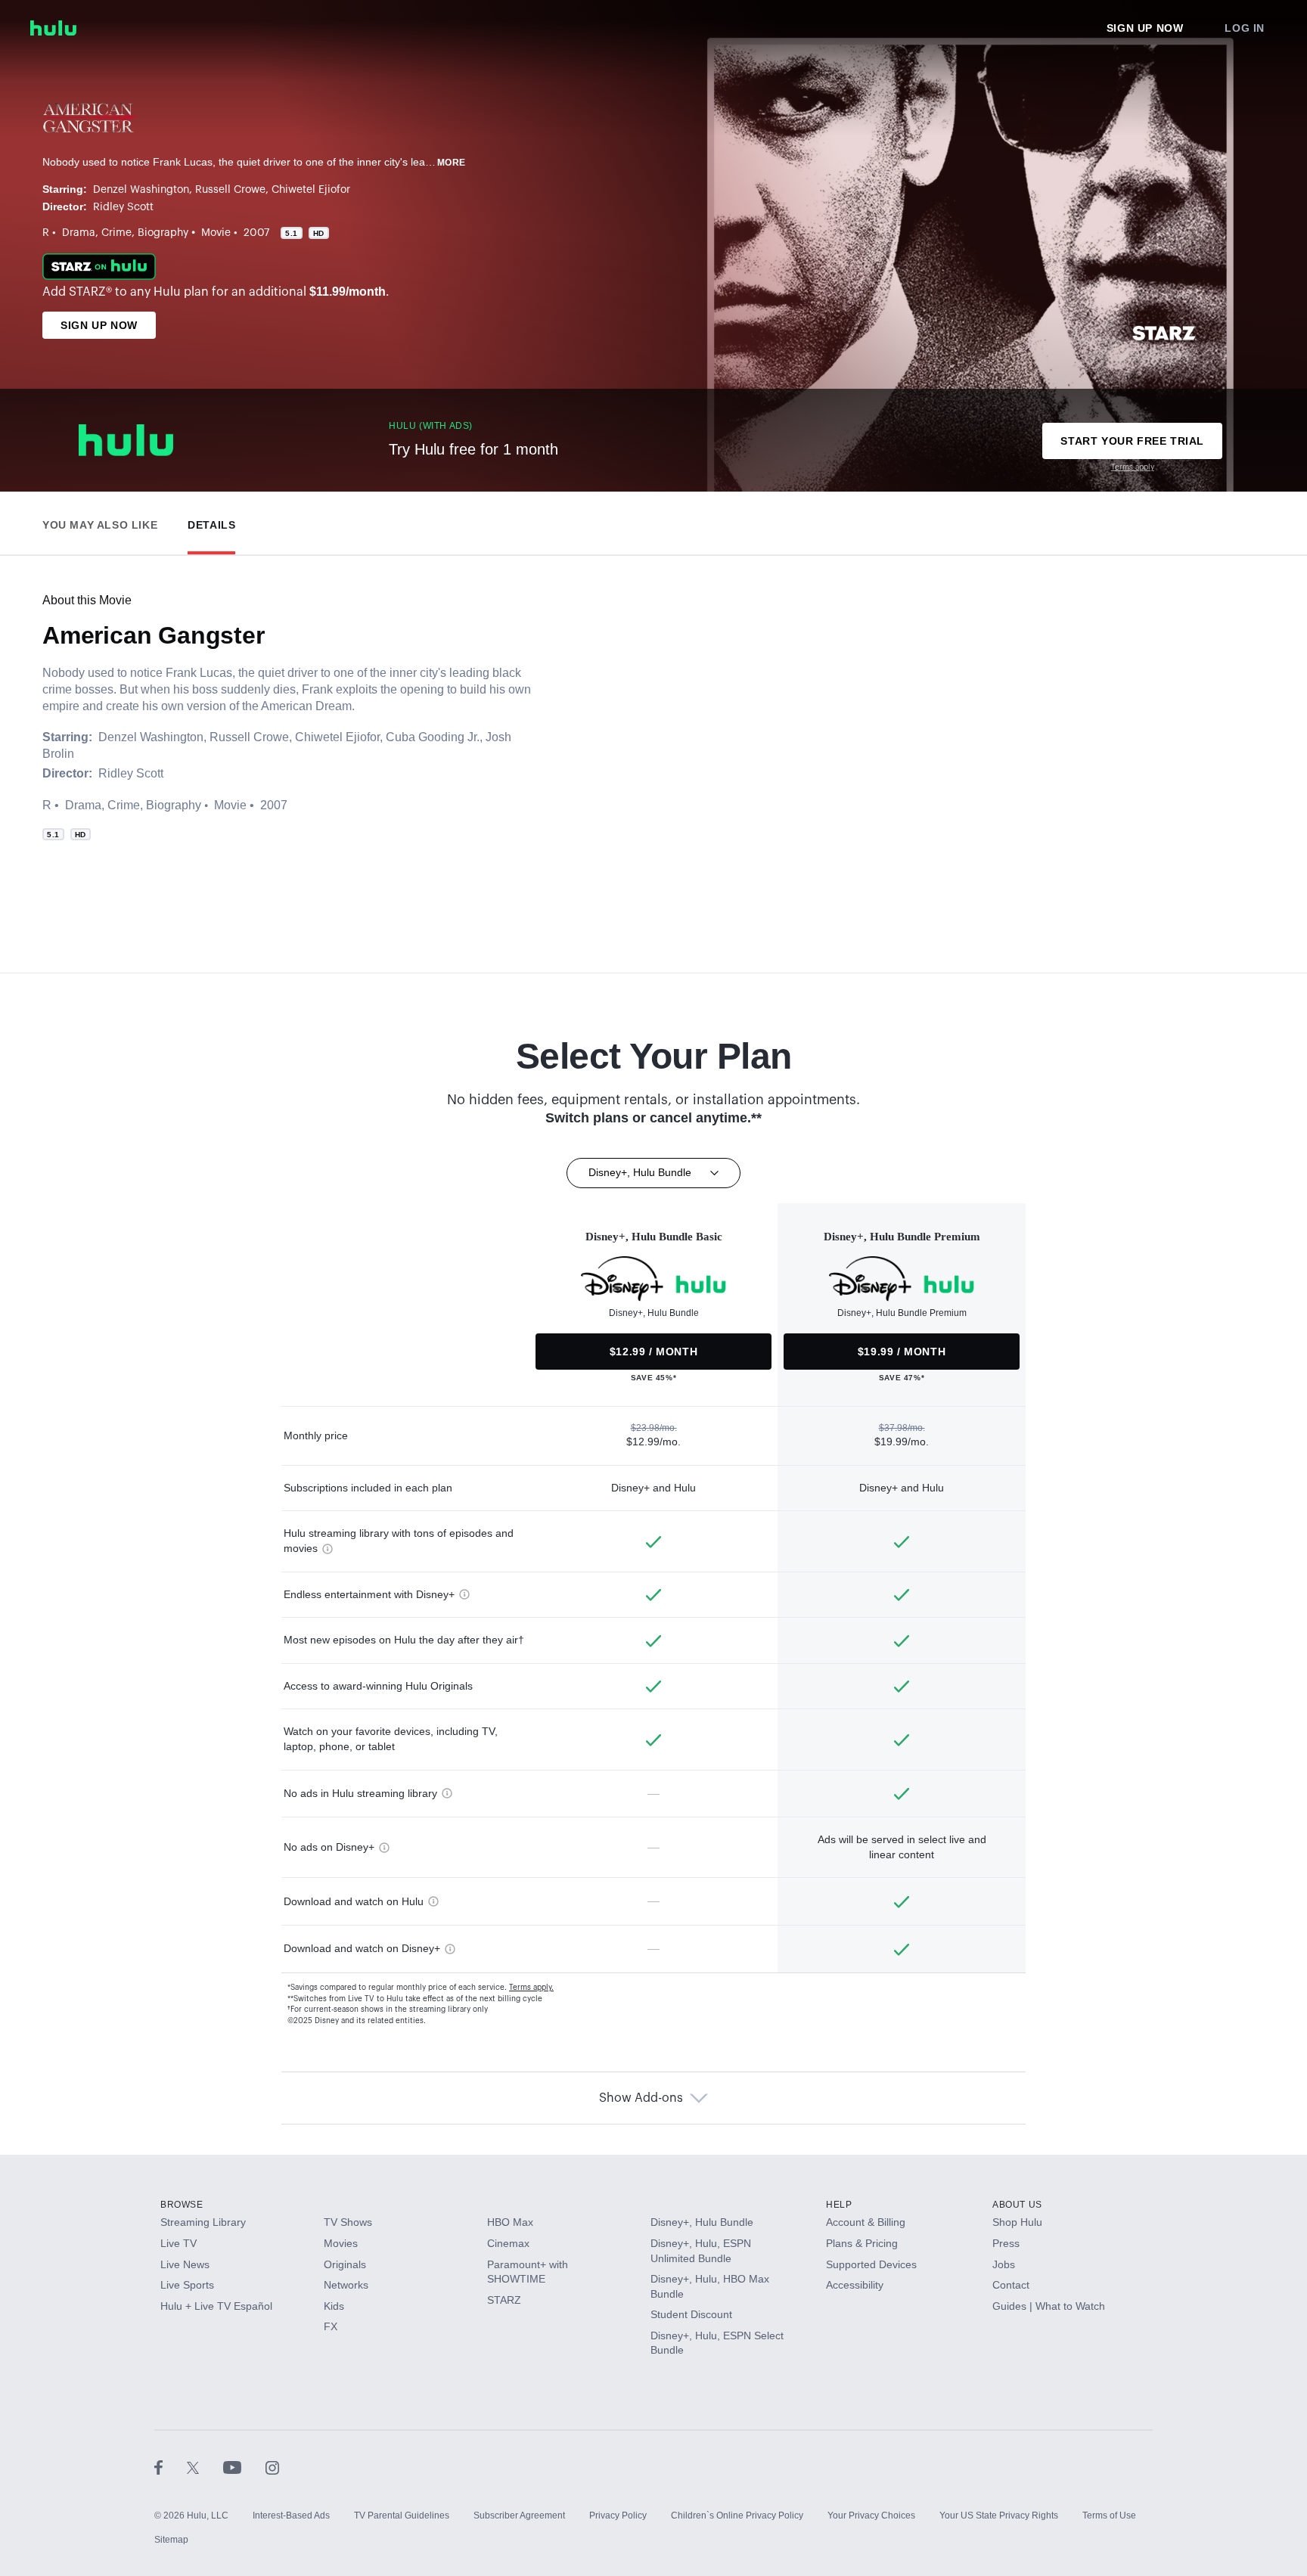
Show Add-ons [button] (641, 2098)
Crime (116, 233)
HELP (839, 2205)
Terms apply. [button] (531, 1988)
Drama (79, 233)
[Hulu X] (205, 2467)
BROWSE (182, 2205)
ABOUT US (1017, 2205)
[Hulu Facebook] (171, 2467)
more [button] (452, 163)
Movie (216, 233)
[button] (100, 521)
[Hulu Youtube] (244, 2467)
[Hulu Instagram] (272, 2467)
